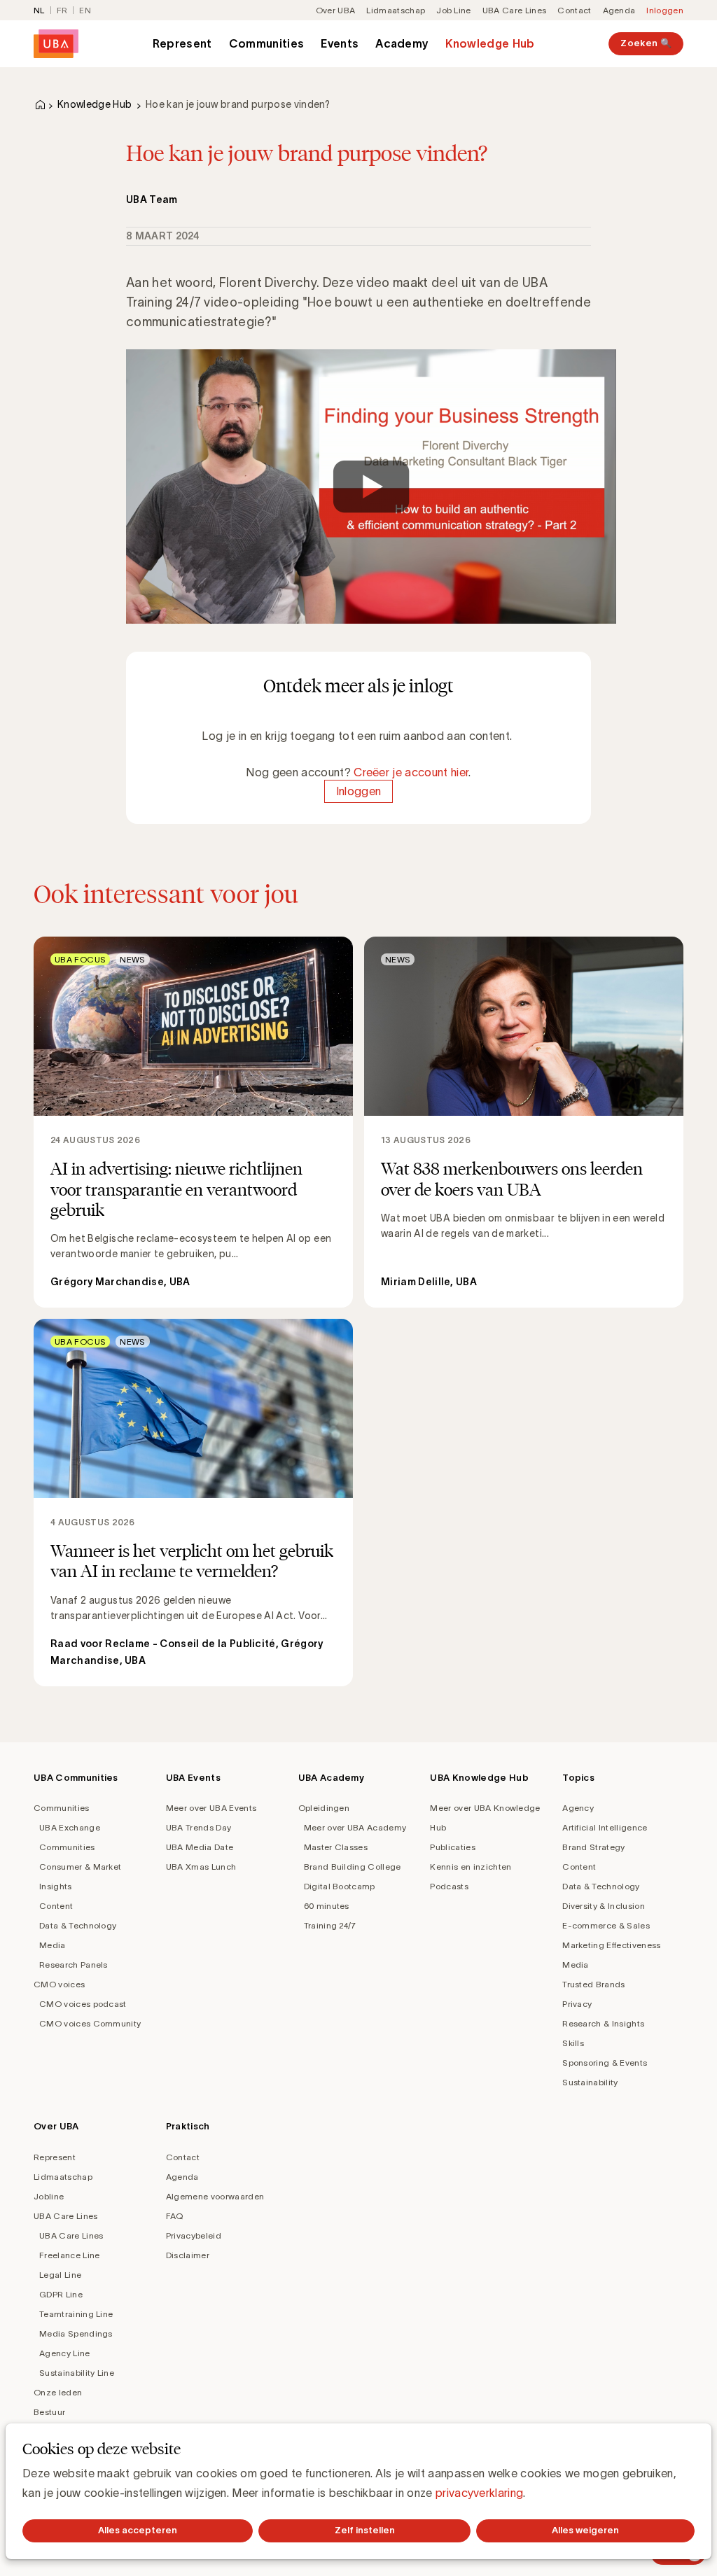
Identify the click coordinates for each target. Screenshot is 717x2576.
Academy (402, 43)
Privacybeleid (194, 2235)
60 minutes (327, 1906)
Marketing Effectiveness (611, 1945)
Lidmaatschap (396, 10)
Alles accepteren (138, 2530)
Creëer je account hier (411, 772)
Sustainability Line (77, 2373)
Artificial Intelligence (605, 1827)
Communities (267, 43)
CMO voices (59, 1984)
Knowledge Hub (490, 43)
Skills (573, 2043)
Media (53, 1945)
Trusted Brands (593, 1984)
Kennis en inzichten (471, 1867)
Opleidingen (324, 1808)
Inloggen (665, 10)
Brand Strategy (593, 1847)
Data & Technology (78, 1925)
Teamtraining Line (76, 2314)
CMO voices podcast (83, 2004)
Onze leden (58, 2392)
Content (56, 1906)
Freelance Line (69, 2255)
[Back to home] (56, 44)
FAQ (175, 2216)
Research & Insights (603, 2023)
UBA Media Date (200, 1847)
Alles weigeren (585, 2530)
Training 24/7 (330, 1925)
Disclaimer (188, 2255)
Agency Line (65, 2353)
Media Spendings (76, 2333)
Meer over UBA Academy (355, 1827)
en (85, 10)
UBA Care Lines (514, 10)
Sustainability (590, 2082)
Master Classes (336, 1847)
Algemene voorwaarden (215, 2196)
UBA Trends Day (199, 1827)
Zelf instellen (365, 2530)
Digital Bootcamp (340, 1886)
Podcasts (449, 1886)
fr (62, 10)
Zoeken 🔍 (646, 43)
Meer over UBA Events (211, 1808)
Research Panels (74, 1965)
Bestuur (49, 2412)
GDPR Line (61, 2294)
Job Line (454, 10)
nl (39, 10)
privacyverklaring (479, 2493)
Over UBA (336, 10)
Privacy (577, 2004)
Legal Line (60, 2275)
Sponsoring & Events (605, 2063)
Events (340, 43)
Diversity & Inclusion (604, 1906)
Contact (574, 10)
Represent (182, 43)
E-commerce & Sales (606, 1925)
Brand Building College (353, 1867)
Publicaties (453, 1847)
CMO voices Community (90, 2023)
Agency (578, 1808)
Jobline (49, 2196)
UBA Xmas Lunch (201, 1867)
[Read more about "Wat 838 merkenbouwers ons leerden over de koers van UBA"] (524, 1122)
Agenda (619, 10)
